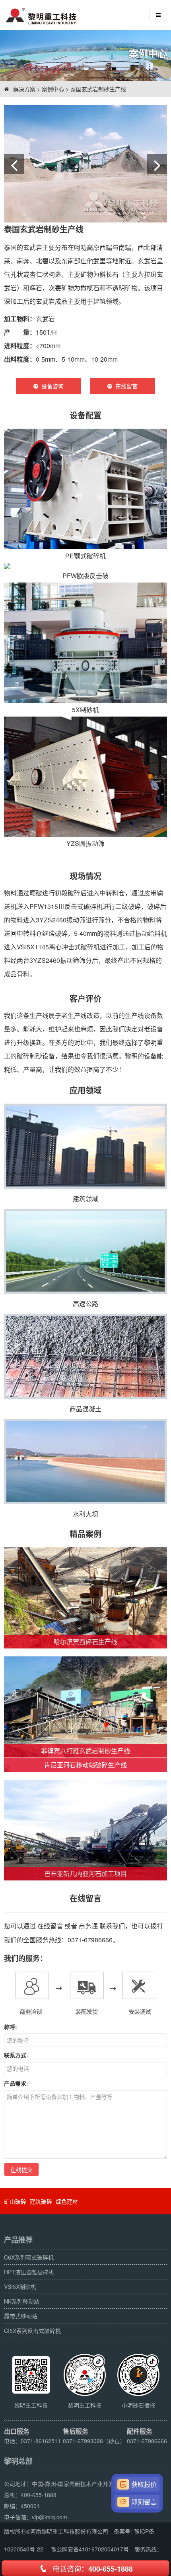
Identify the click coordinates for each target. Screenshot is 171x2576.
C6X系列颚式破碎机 (29, 2257)
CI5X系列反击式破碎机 (32, 2331)
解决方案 (24, 89)
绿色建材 (67, 2201)
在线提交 (21, 2170)
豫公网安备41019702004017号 (90, 2549)
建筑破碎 (41, 2201)
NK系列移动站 (22, 2301)
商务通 (88, 1926)
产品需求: (16, 2083)
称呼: (11, 2027)
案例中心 (53, 89)
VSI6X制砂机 (20, 2287)
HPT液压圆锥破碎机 (29, 2272)
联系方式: (16, 2055)
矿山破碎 (15, 2201)
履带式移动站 (21, 2316)
